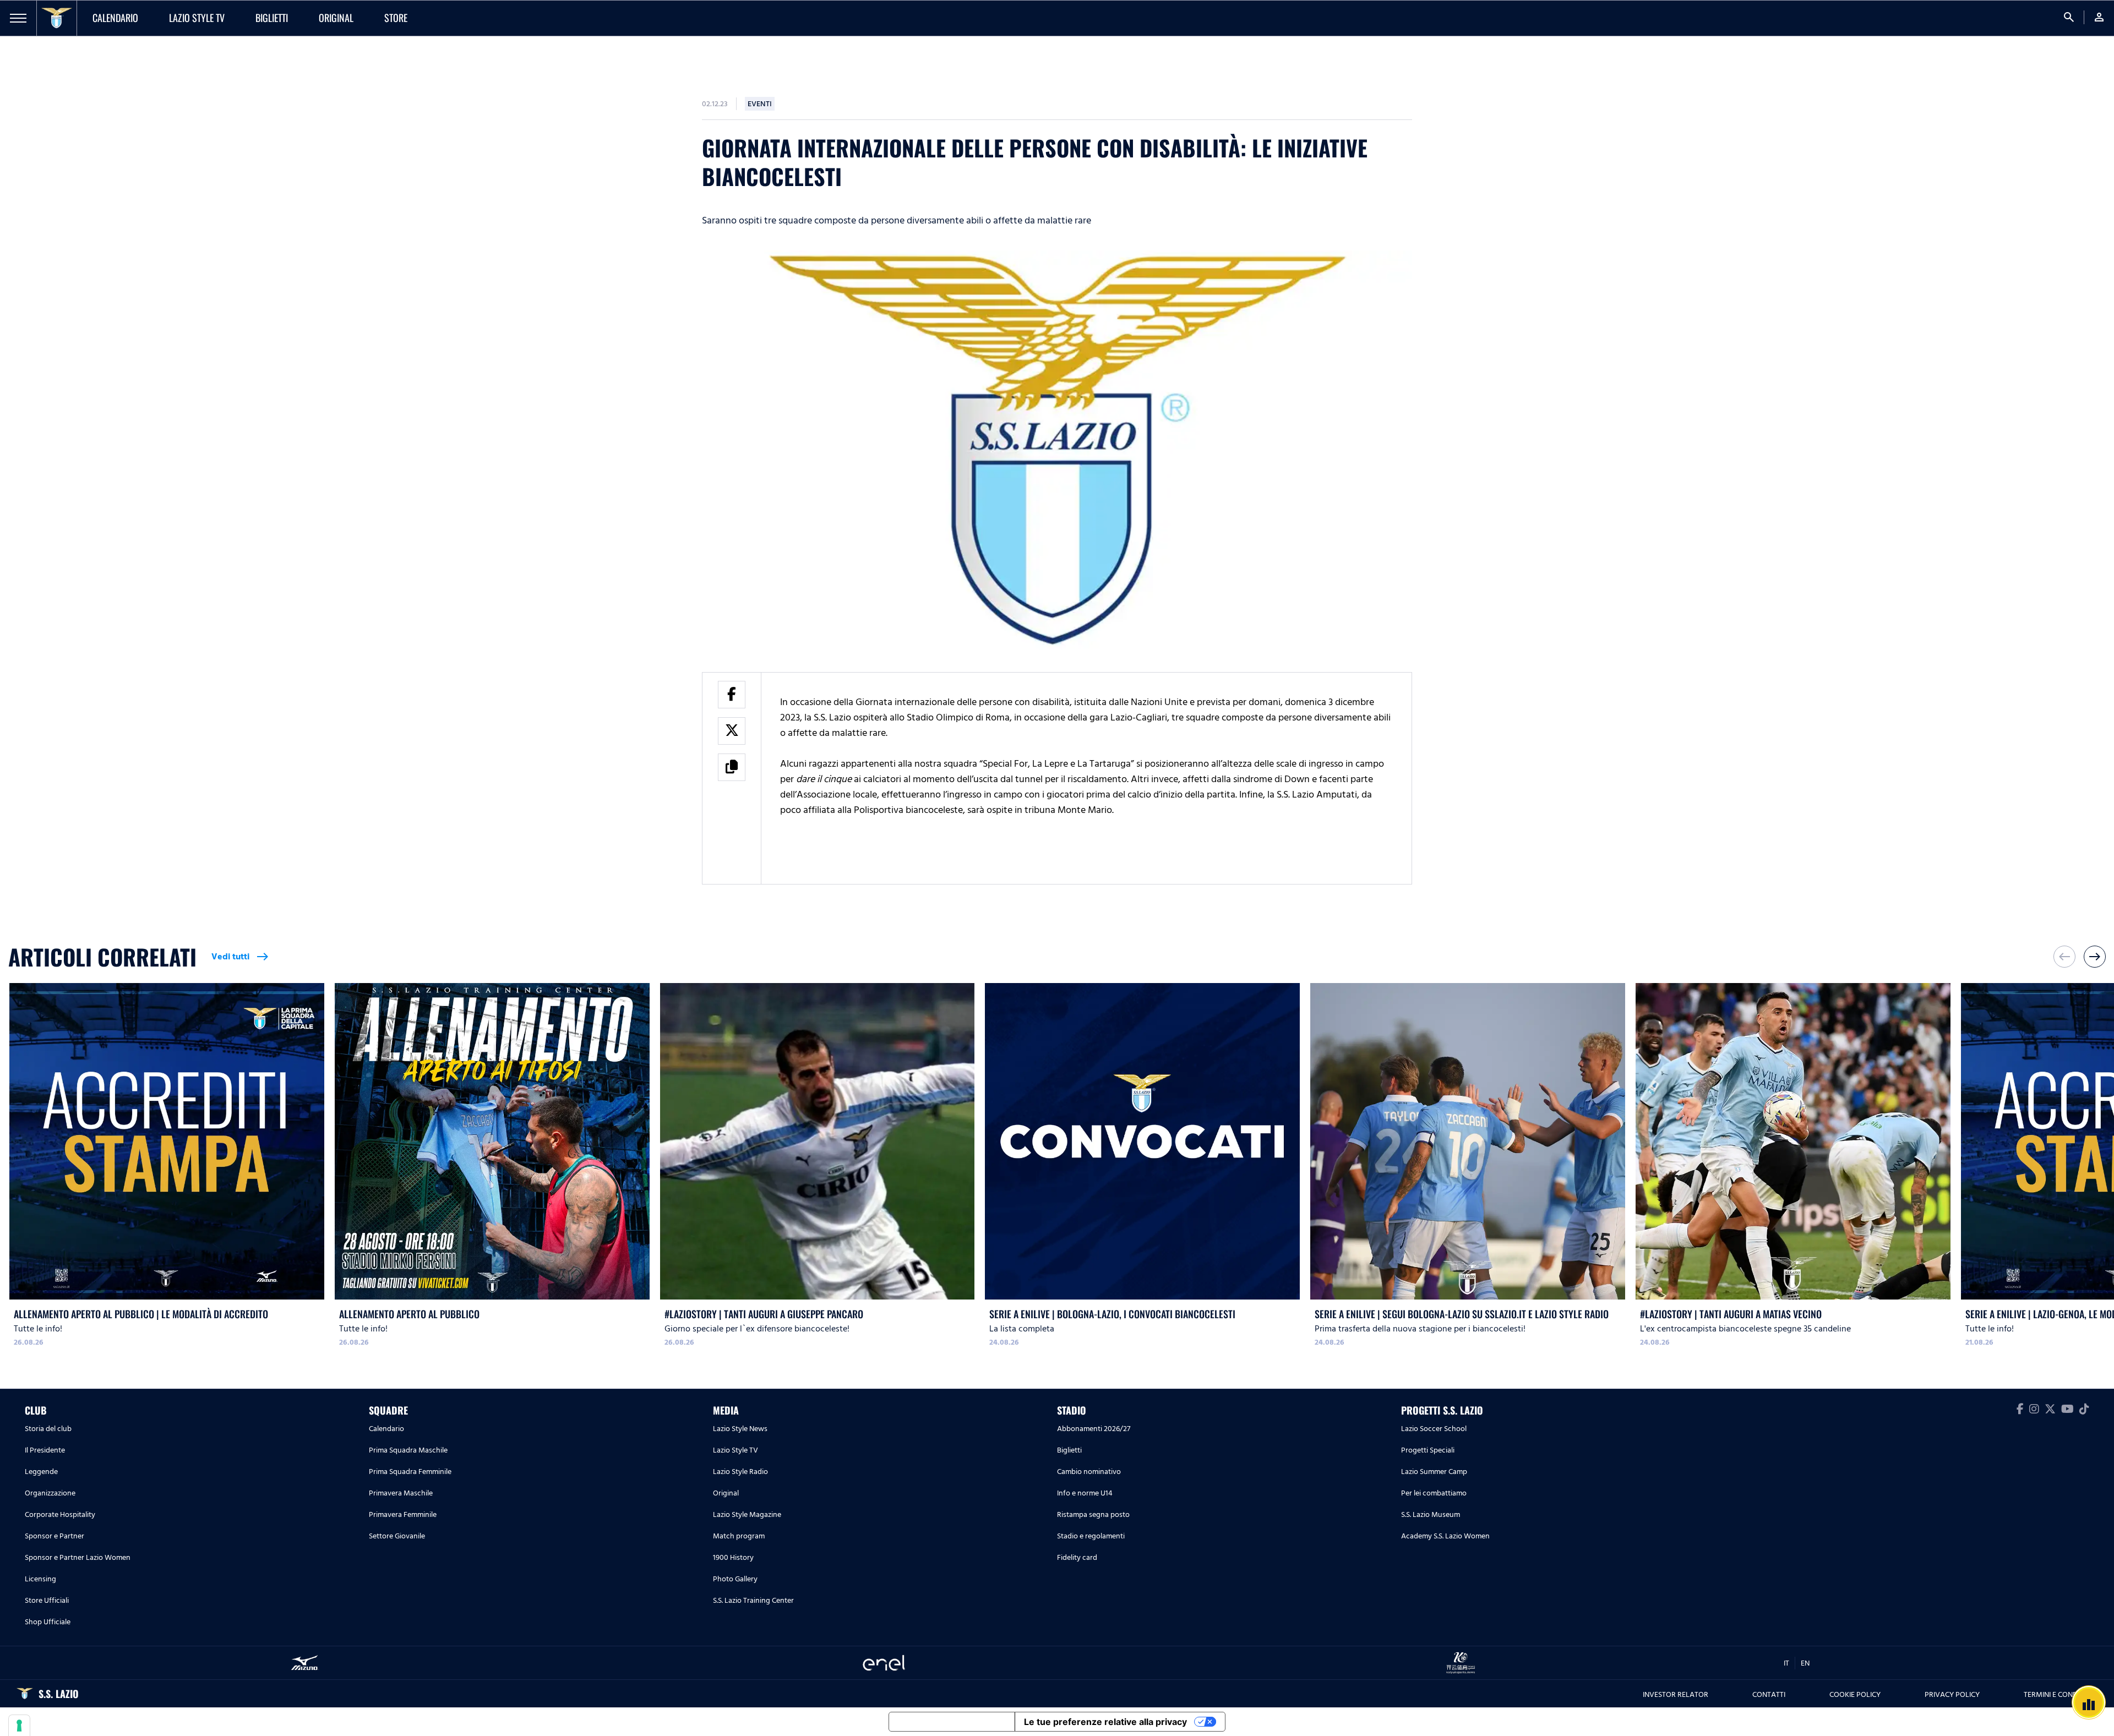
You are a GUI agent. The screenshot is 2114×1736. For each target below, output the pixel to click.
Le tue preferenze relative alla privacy (1105, 1722)
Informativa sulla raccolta (952, 1722)
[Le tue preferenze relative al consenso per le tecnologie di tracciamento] (19, 1726)
